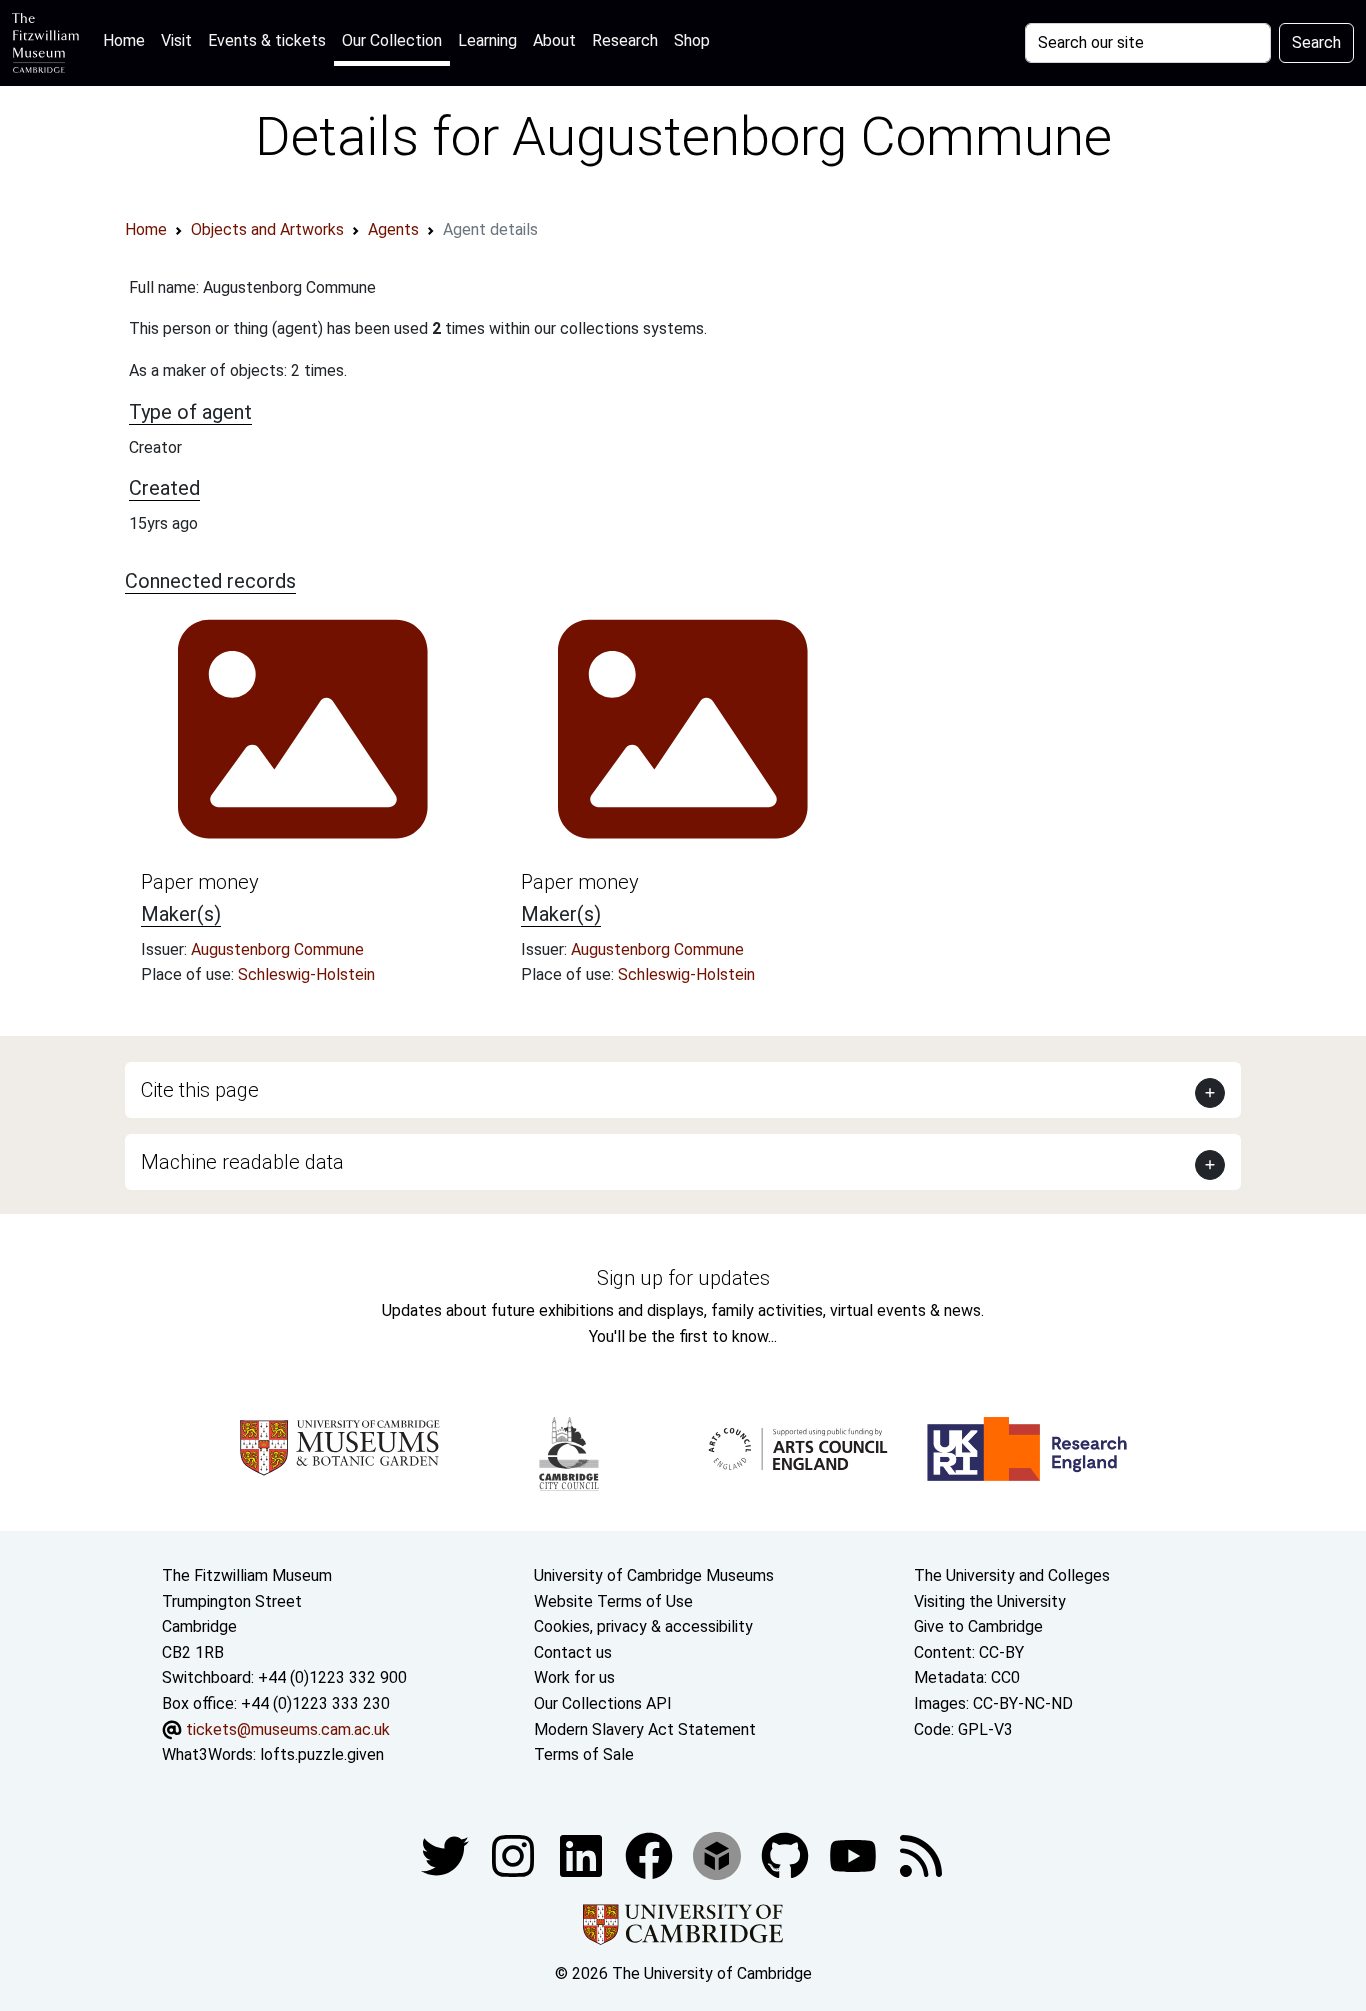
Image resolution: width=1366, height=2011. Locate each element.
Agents (393, 229)
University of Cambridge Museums (654, 1575)
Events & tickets (267, 40)
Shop (692, 40)
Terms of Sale (584, 1754)
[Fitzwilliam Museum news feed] (921, 1854)
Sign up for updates (683, 1278)
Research (625, 40)
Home (128, 40)
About (554, 40)
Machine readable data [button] (242, 1162)
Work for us (574, 1677)
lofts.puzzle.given (322, 1754)
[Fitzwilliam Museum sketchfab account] (719, 1854)
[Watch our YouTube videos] (855, 1854)
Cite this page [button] (200, 1090)
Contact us (573, 1652)
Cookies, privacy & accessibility (643, 1626)
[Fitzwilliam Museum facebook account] (583, 1854)
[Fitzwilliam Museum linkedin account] (651, 1854)
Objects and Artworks (267, 229)
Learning (487, 40)
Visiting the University (990, 1601)
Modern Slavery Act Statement (645, 1729)
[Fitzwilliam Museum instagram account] (515, 1854)
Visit (176, 40)
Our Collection (392, 40)
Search (1316, 42)
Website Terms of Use (613, 1601)
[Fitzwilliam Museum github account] (787, 1854)
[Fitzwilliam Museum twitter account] (447, 1854)
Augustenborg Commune (277, 949)
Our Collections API (603, 1703)
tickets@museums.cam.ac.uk (288, 1729)
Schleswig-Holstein (306, 974)
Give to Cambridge (978, 1626)
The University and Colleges (1012, 1575)
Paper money (200, 882)
